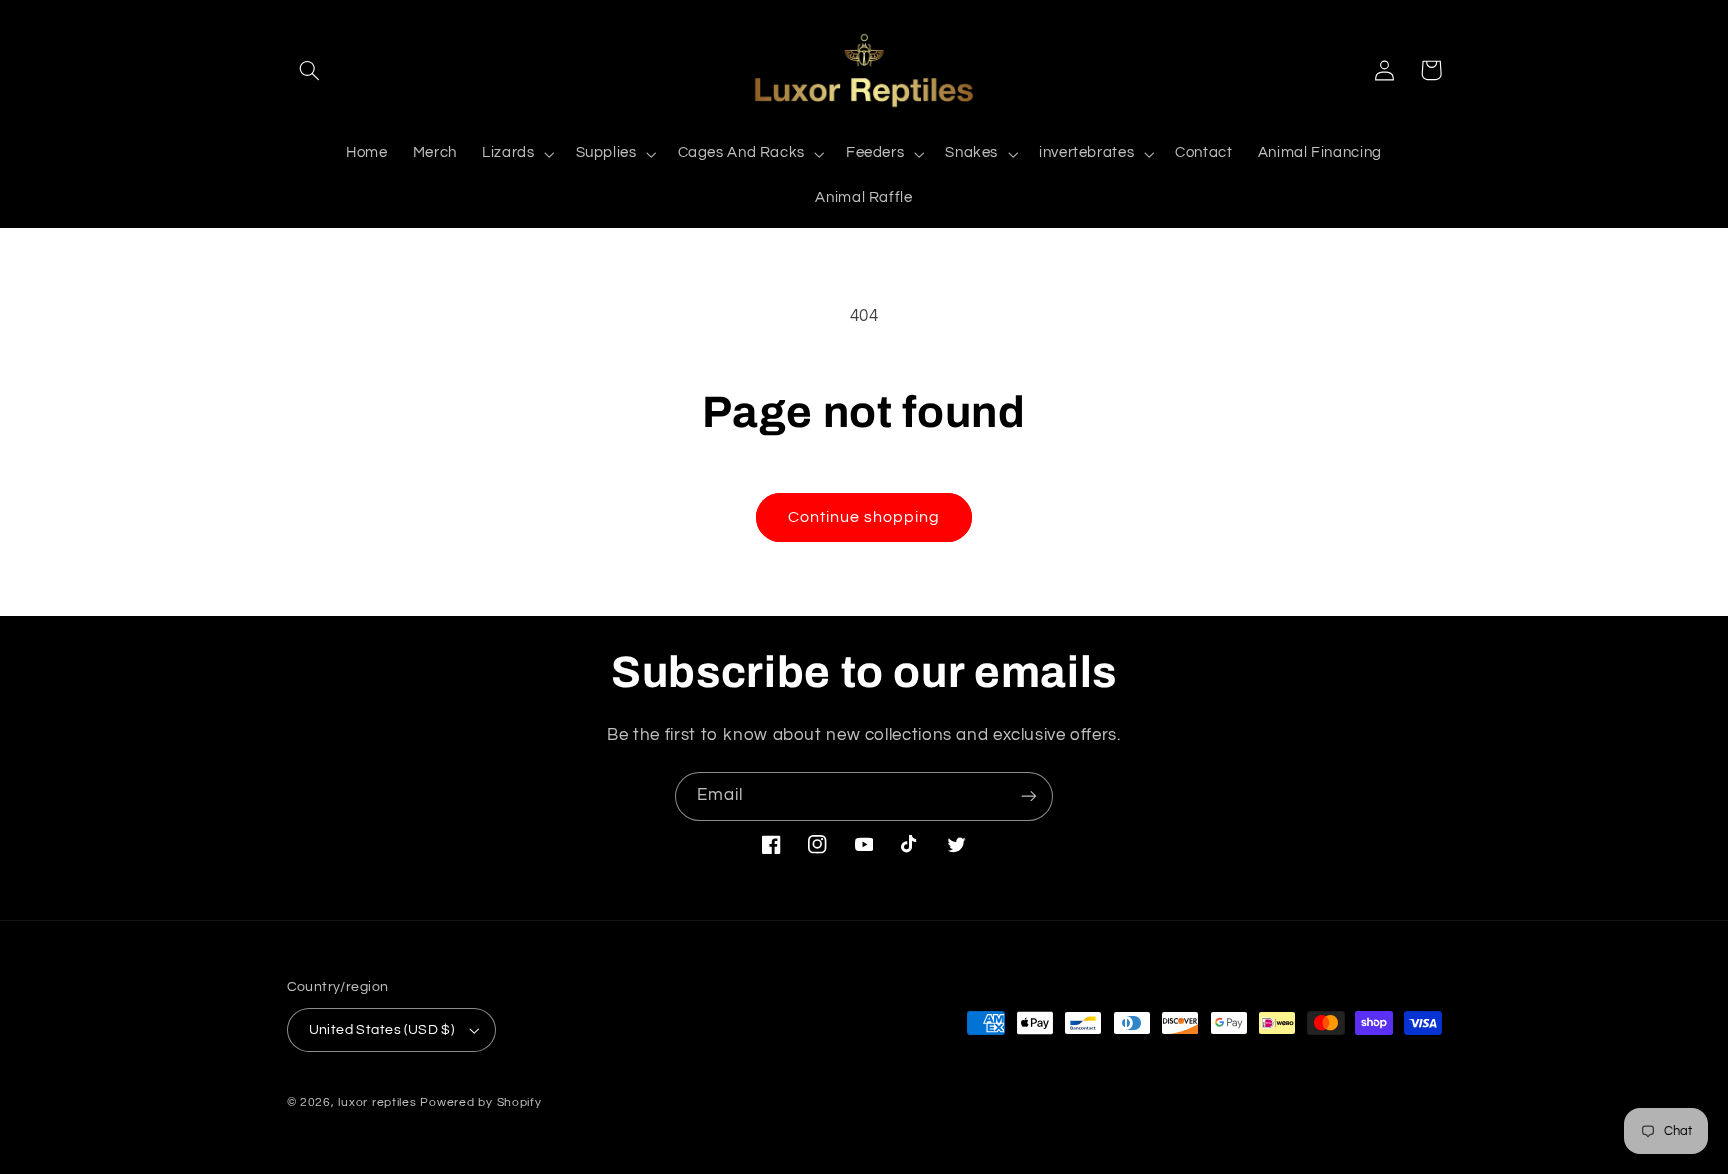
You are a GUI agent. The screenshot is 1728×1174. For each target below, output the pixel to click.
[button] (310, 70)
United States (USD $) (382, 1030)
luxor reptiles (377, 1102)
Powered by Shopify (480, 1102)
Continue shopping (864, 517)
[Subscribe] (1029, 796)
